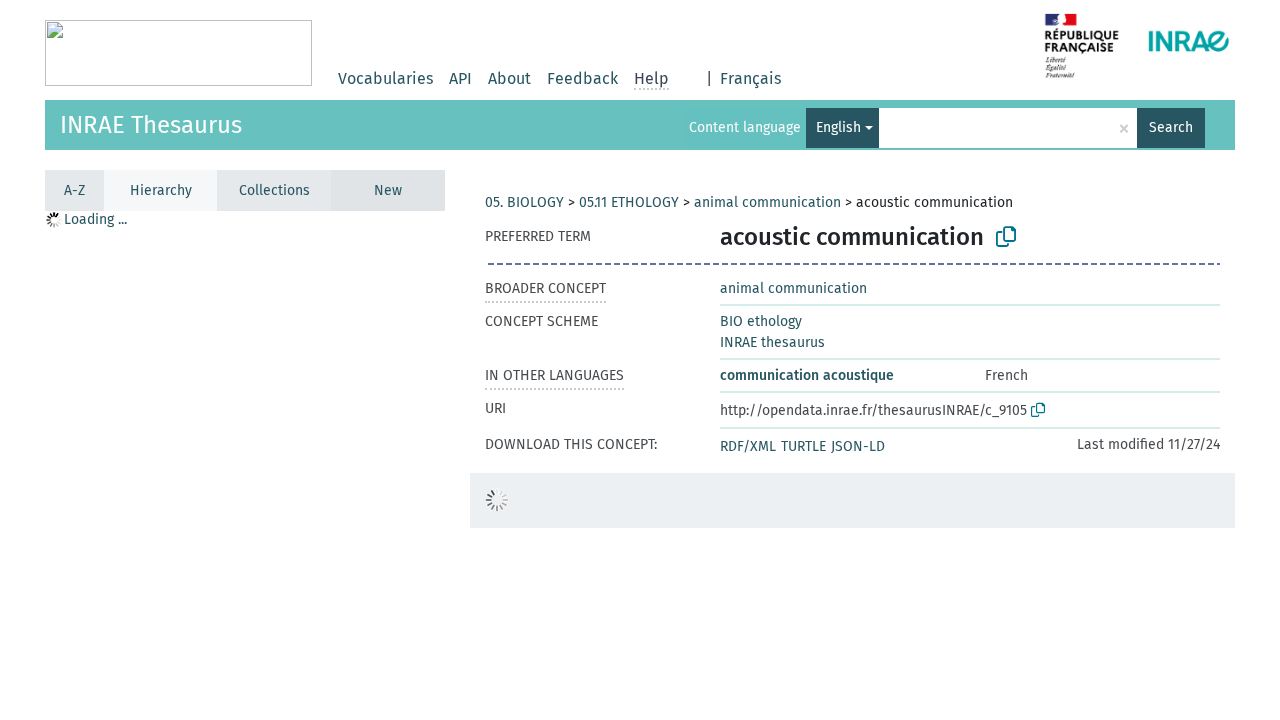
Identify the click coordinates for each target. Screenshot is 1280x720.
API (460, 78)
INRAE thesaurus (772, 342)
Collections (274, 190)
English (838, 127)
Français (750, 78)
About (509, 78)
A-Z (74, 190)
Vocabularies (385, 78)
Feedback (582, 78)
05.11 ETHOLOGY (629, 202)
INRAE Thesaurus (151, 125)
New (388, 190)
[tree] (245, 464)
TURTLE (803, 446)
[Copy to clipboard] (1006, 237)
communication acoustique (807, 375)
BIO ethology (761, 321)
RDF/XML (748, 446)
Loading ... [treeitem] (95, 219)
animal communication (767, 202)
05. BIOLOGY (524, 202)
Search (1171, 127)
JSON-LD (858, 446)
